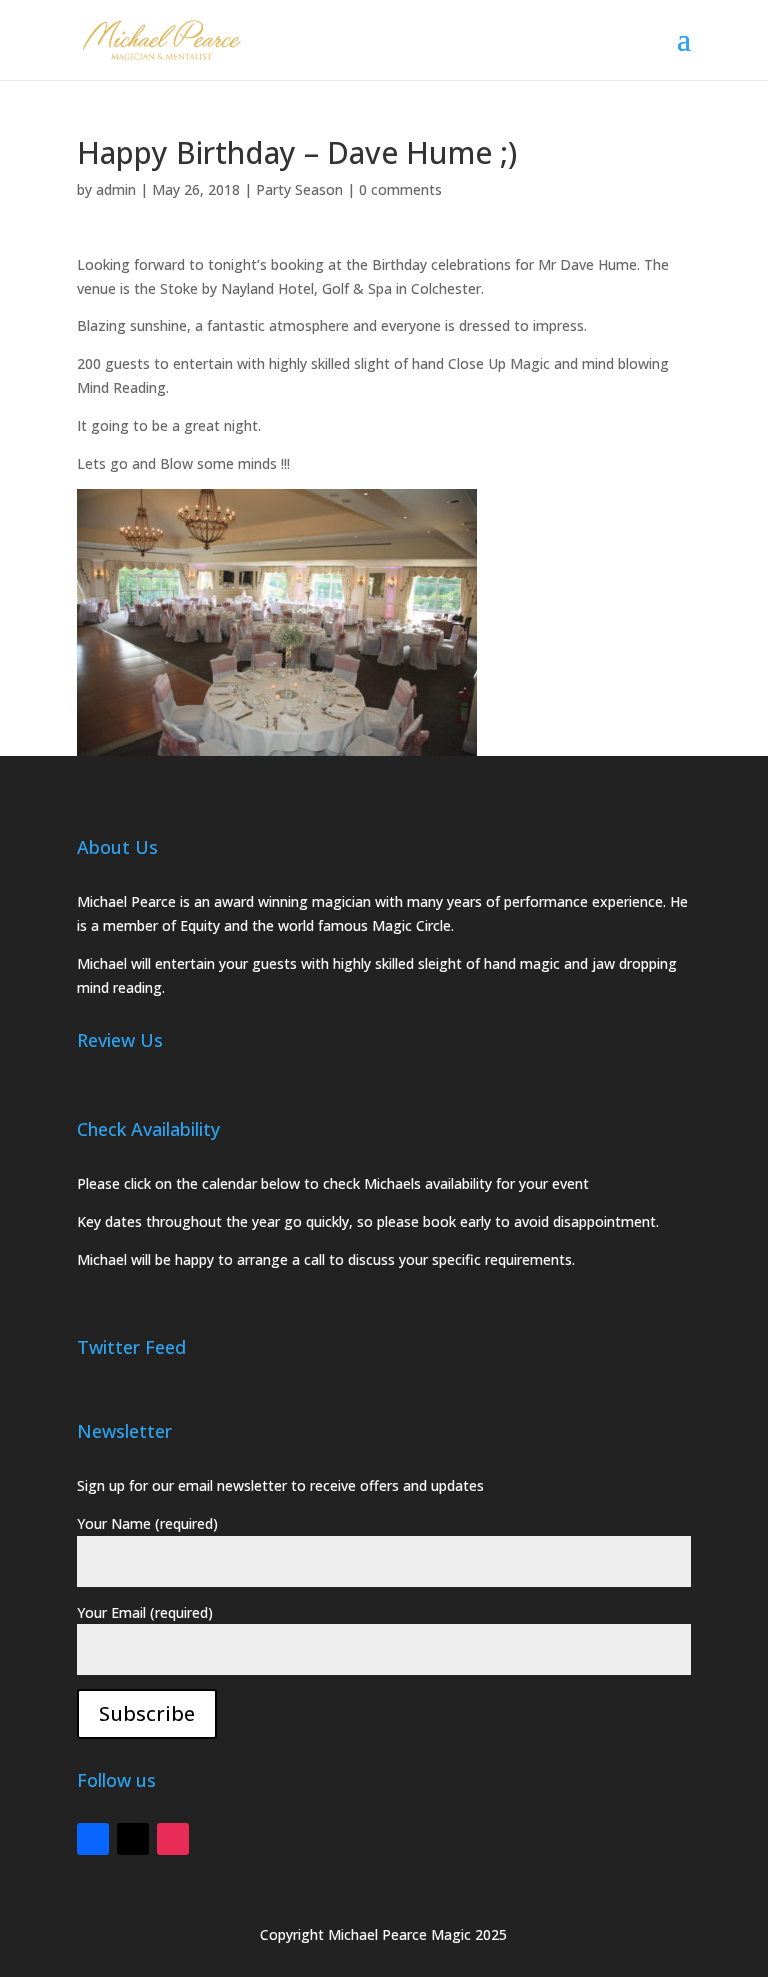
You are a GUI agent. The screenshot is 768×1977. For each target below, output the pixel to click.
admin (116, 189)
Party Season (299, 189)
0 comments (400, 189)
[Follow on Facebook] (93, 1839)
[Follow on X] (133, 1839)
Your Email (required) (145, 1612)
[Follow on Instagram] (173, 1839)
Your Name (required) (147, 1523)
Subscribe (147, 1713)
